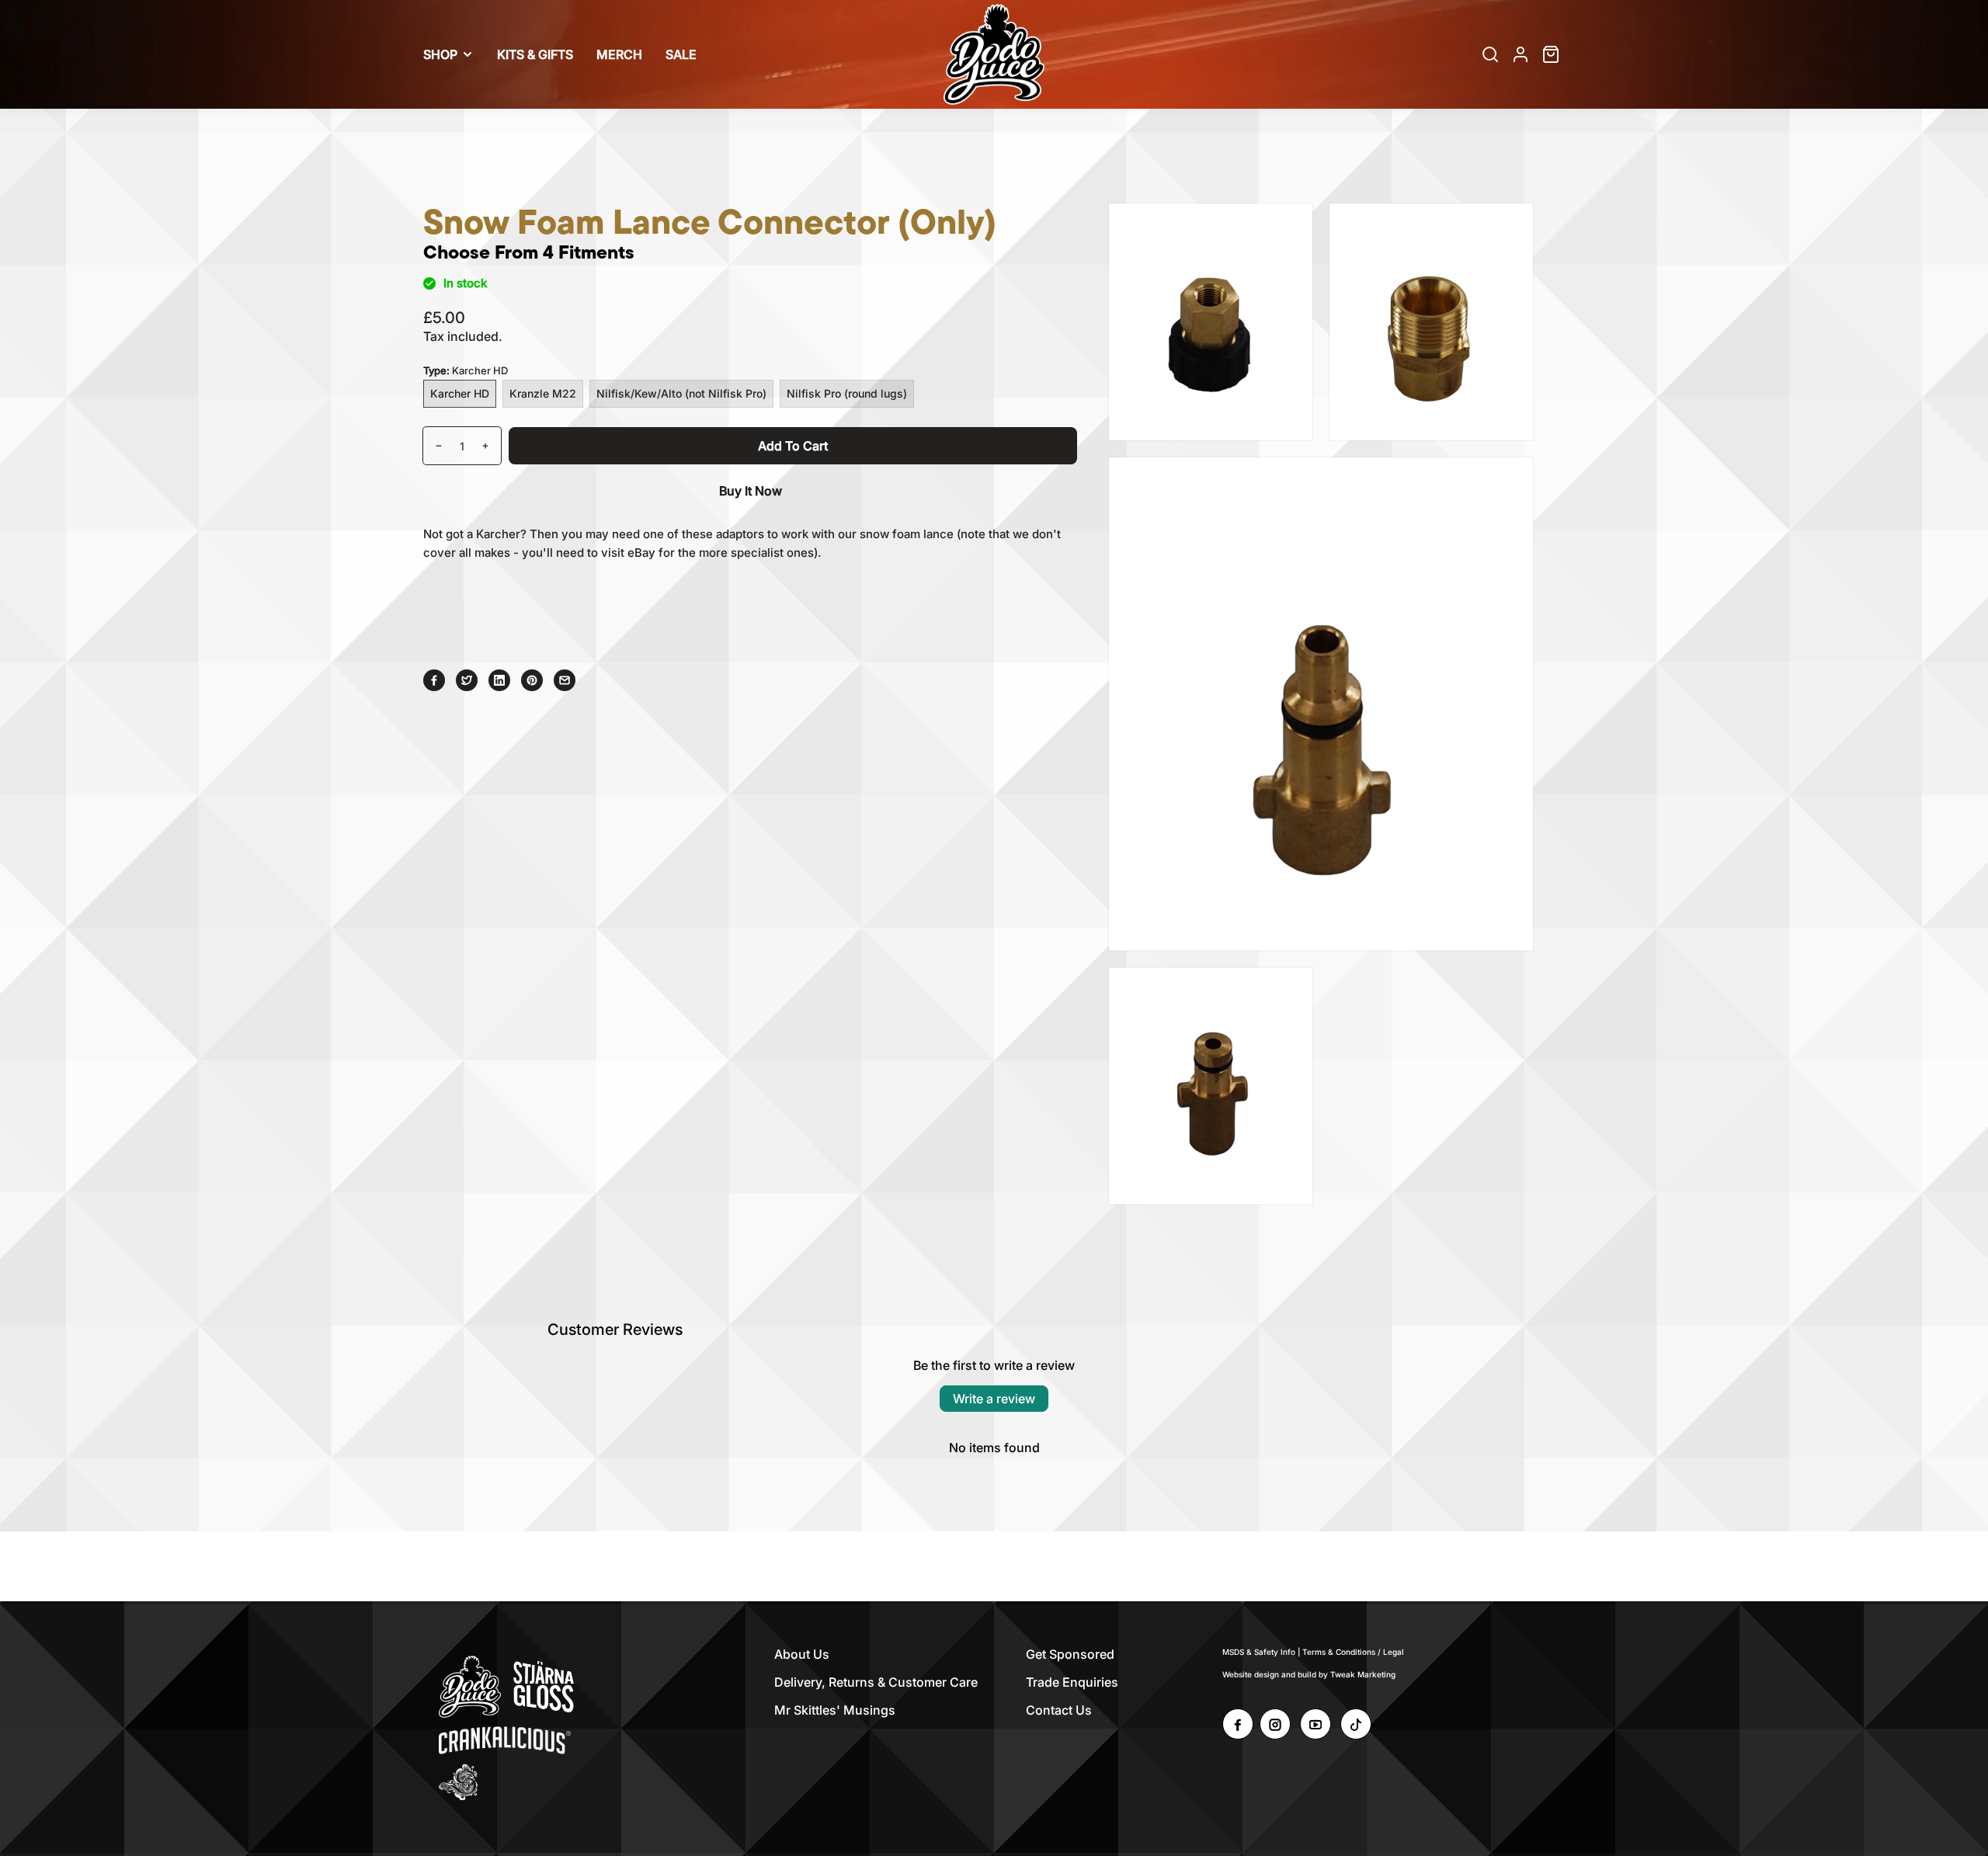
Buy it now (751, 491)
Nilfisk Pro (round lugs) (847, 393)
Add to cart (793, 446)
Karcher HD (460, 393)
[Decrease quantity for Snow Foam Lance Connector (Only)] (433, 446)
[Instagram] (1275, 1724)
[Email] (565, 680)
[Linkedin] (499, 680)
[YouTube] (1315, 1724)
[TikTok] (1356, 1724)
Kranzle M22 (543, 393)
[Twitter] (467, 680)
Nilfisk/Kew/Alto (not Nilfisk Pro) (681, 393)
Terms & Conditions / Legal (1353, 1652)
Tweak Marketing (1363, 1674)
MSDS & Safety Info (1259, 1652)
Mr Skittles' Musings (835, 1710)
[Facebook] (434, 680)
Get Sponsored (1070, 1654)
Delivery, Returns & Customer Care (876, 1682)
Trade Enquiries (1072, 1682)
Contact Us (1059, 1710)
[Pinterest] (532, 680)
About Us (802, 1654)
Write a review (994, 1399)
